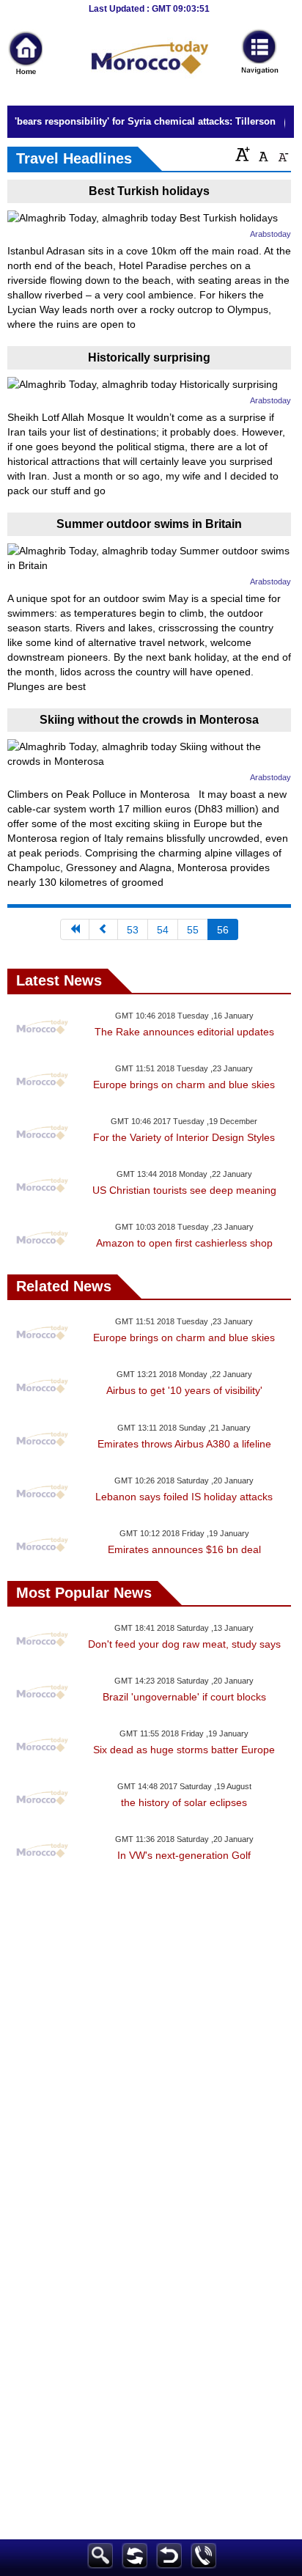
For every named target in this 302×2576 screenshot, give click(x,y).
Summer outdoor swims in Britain (149, 524)
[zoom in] (243, 154)
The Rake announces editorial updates (184, 1032)
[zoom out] (282, 154)
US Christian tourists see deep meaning (184, 1190)
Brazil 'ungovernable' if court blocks (184, 1697)
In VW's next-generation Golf (184, 1855)
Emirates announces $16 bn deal (184, 1549)
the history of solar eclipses (184, 1802)
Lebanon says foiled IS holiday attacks (184, 1497)
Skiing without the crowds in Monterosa (149, 720)
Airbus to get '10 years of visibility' (184, 1390)
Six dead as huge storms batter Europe (184, 1750)
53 (133, 930)
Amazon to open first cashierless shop (184, 1243)
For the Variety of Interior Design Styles (184, 1137)
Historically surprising (149, 357)
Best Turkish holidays (149, 191)
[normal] (262, 154)
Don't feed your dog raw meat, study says (184, 1644)
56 (223, 930)
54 (163, 930)
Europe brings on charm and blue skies (184, 1085)
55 (193, 930)
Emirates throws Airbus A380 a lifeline (184, 1444)
